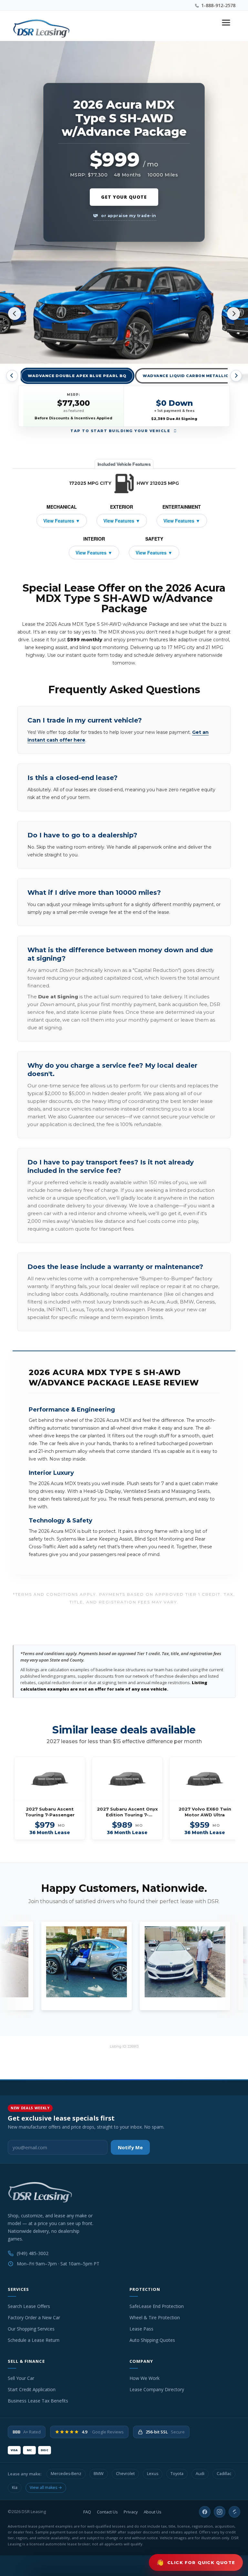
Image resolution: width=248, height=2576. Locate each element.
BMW (99, 2474)
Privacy (131, 2512)
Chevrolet (125, 2474)
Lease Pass (141, 2329)
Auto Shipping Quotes (152, 2340)
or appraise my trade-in (128, 216)
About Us (153, 2512)
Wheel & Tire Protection (155, 2317)
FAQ (87, 2512)
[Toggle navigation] (226, 23)
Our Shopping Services (31, 2329)
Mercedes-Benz (66, 2474)
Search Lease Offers (29, 2306)
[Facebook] (205, 2512)
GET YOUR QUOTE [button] (124, 197)
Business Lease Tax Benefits (38, 2401)
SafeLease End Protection (157, 2306)
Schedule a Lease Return (34, 2340)
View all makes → (46, 2487)
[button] (196, 2562)
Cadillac (224, 2474)
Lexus (153, 2474)
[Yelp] (234, 2512)
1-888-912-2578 (218, 5)
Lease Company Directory (157, 2389)
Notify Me (130, 2147)
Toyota (177, 2474)
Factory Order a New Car (34, 2317)
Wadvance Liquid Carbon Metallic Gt (189, 376)
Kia (15, 2487)
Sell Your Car (21, 2378)
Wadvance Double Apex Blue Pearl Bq (77, 376)
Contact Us (107, 2512)
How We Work (145, 2378)
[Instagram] (220, 2512)
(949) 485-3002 (33, 2253)
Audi (200, 2474)
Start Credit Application (32, 2389)
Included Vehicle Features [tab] (124, 464)
